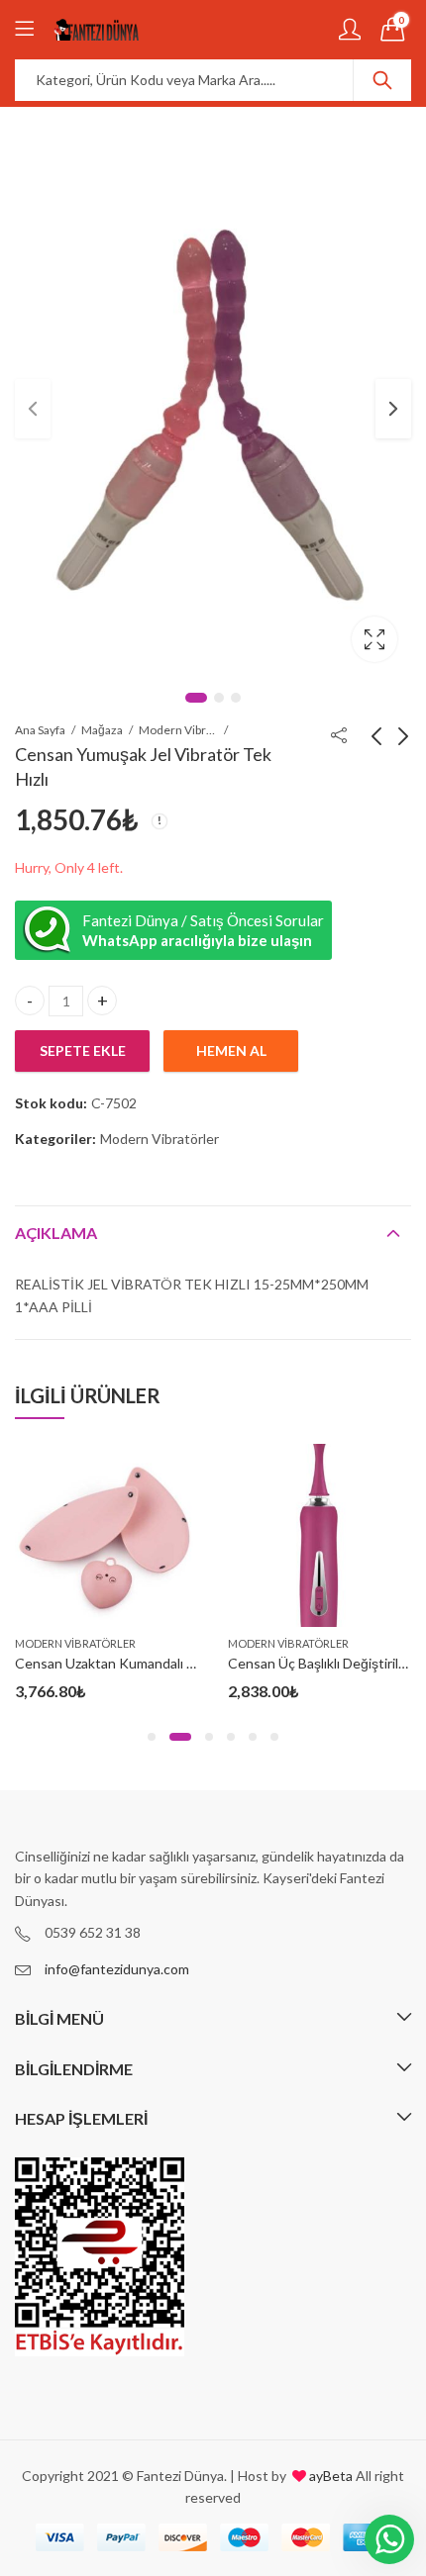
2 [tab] (219, 698)
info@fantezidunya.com (117, 1969)
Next (393, 409)
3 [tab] (236, 698)
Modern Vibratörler (178, 730)
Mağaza (102, 730)
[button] (152, 1737)
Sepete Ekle (83, 1050)
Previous (33, 409)
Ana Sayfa (40, 730)
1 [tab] (196, 698)
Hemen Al (231, 1050)
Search (382, 80)
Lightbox (374, 639)
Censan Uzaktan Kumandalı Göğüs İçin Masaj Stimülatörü (191, 1663)
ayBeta (329, 2476)
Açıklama (56, 1233)
